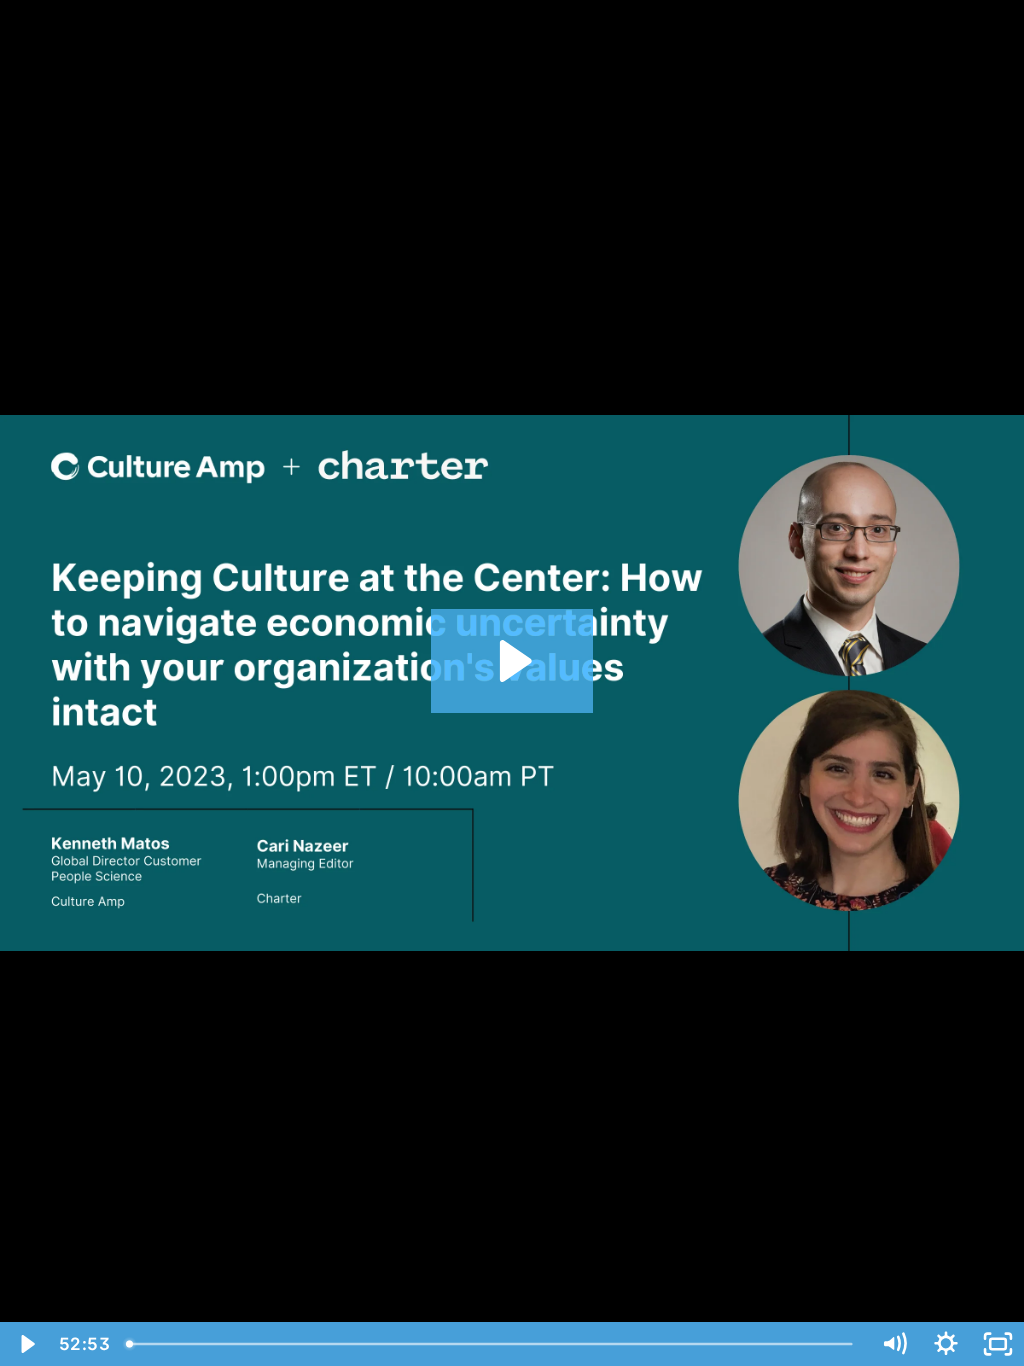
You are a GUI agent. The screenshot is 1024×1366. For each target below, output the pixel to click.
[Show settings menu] (946, 1344)
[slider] (492, 1344)
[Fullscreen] (998, 1344)
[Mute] (894, 1344)
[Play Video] (26, 1344)
